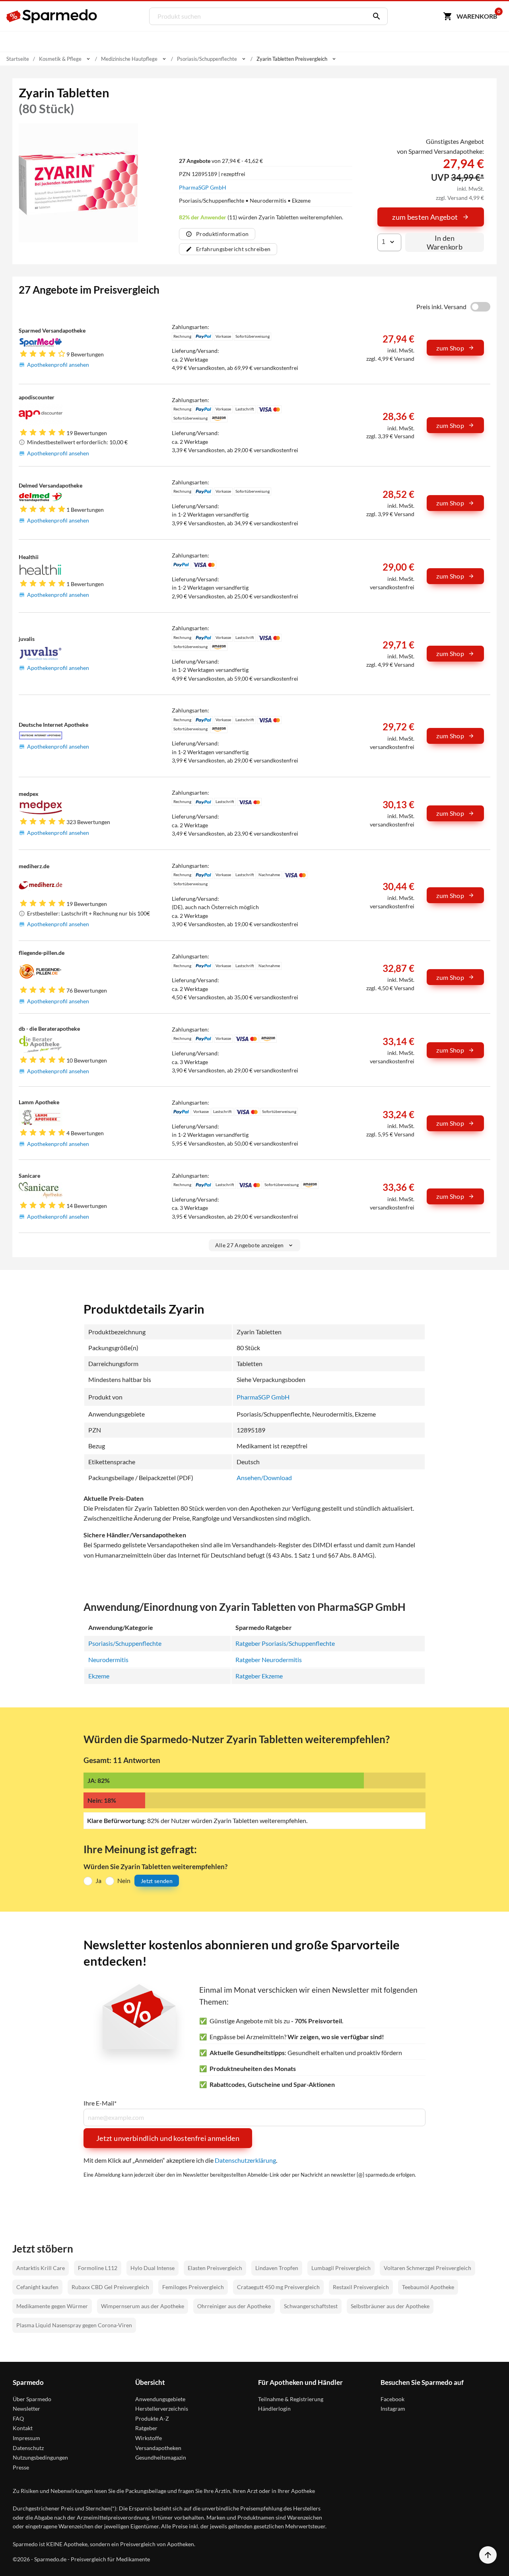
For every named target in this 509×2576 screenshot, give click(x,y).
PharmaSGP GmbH (203, 187)
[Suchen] (375, 16)
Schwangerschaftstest (311, 2306)
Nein (124, 1880)
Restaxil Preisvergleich (361, 2287)
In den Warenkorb (445, 242)
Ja (98, 1880)
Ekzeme (99, 1676)
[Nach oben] (488, 2555)
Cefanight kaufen (37, 2287)
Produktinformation (222, 234)
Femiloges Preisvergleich (193, 2287)
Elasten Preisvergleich (215, 2268)
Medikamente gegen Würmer (52, 2306)
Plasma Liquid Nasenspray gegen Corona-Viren (74, 2325)
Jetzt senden (157, 1881)
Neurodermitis (108, 1660)
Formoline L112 (98, 2268)
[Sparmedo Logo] (52, 16)
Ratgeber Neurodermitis (269, 1660)
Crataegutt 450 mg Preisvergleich (278, 2287)
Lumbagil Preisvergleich (341, 2268)
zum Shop (450, 348)
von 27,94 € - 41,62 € (221, 161)
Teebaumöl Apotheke (428, 2287)
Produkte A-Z (152, 2418)
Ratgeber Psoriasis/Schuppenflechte (285, 1643)
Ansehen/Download (264, 1478)
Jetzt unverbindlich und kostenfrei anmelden (168, 2138)
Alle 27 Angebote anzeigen (250, 1245)
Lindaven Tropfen (277, 2268)
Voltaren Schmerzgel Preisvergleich (427, 2268)
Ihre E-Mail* (100, 2103)
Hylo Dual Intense (153, 2268)
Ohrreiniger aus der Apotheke (234, 2306)
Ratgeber (146, 2428)
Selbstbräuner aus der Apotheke (390, 2306)
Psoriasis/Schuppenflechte (125, 1643)
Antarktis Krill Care (41, 2268)
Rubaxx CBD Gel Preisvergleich (110, 2287)
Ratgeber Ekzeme (259, 1676)
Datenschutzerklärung (245, 2160)
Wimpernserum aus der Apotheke (143, 2306)
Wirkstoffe (149, 2438)
